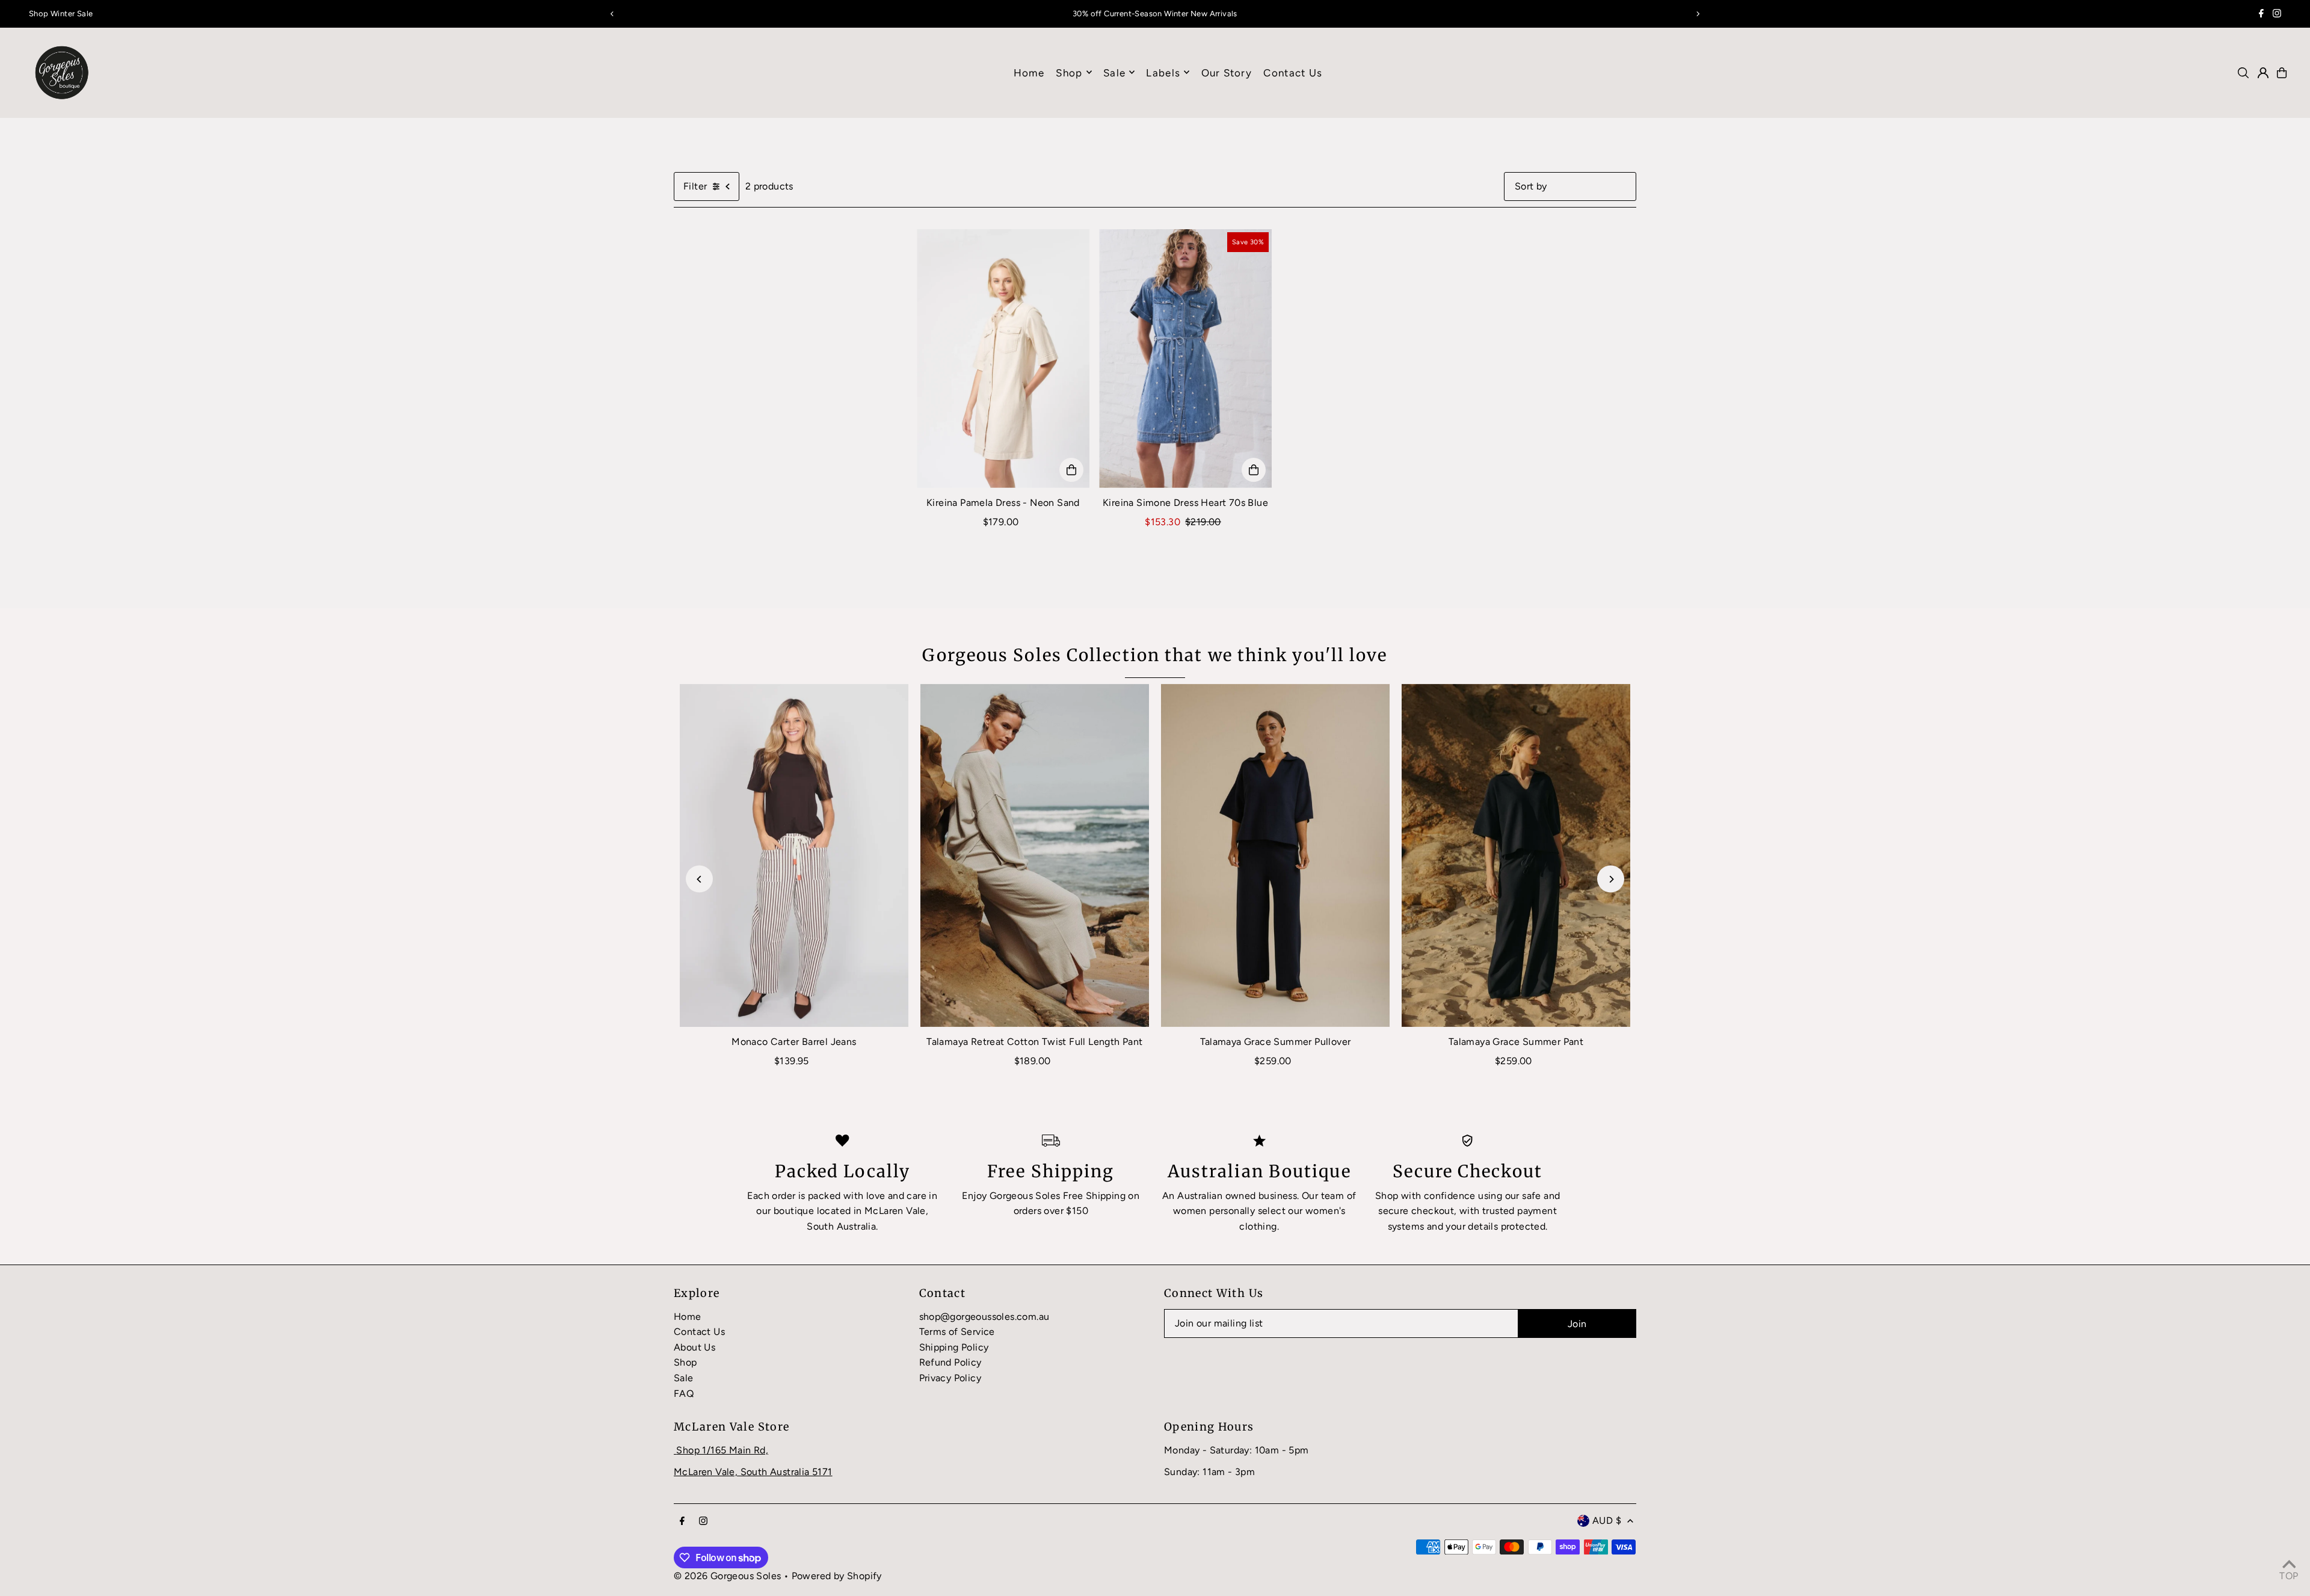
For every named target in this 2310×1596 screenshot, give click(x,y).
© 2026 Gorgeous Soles (727, 1576)
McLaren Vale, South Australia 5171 (753, 1472)
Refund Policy (950, 1362)
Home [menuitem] (1029, 72)
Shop (1069, 72)
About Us (695, 1347)
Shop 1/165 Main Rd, (722, 1450)
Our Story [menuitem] (1227, 72)
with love (864, 1196)
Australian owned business (1237, 1196)
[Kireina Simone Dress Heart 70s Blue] (1185, 359)
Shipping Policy (954, 1347)
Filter (695, 186)
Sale (684, 1378)
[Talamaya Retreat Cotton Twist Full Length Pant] (1035, 855)
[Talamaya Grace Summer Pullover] (1275, 855)
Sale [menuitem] (1114, 72)
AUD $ (1607, 1521)
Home (688, 1317)
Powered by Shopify (837, 1576)
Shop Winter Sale (61, 14)
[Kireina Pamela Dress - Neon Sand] (1003, 359)
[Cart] (2282, 73)
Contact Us (699, 1332)
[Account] (2263, 73)
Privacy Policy (950, 1378)
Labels (1163, 72)
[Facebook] (2261, 15)
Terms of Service (957, 1332)
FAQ (684, 1394)
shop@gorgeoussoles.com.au (984, 1317)
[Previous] (612, 14)
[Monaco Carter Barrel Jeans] (794, 855)
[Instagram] (2277, 15)
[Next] (1698, 14)
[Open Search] (2243, 73)
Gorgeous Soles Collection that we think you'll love (1155, 655)
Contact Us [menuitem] (1293, 72)
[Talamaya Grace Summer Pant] (1516, 855)
